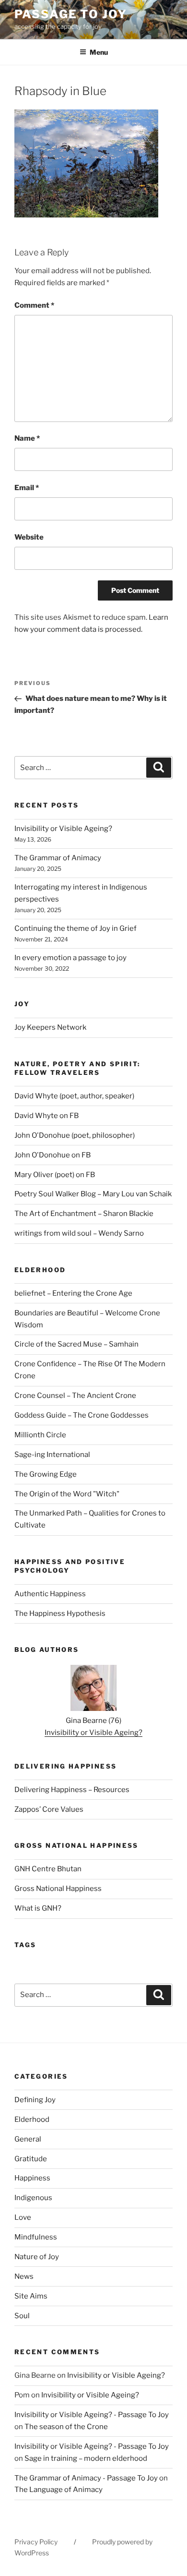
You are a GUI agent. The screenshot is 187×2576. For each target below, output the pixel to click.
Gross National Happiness (58, 1889)
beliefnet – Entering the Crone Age (73, 1293)
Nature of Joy (37, 2257)
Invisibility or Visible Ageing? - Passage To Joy (92, 2415)
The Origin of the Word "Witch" (67, 1494)
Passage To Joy (71, 14)
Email (27, 488)
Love (23, 2217)
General (28, 2139)
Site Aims (31, 2296)
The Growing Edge (46, 1474)
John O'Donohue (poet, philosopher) (75, 1135)
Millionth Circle (40, 1435)
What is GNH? (38, 1908)
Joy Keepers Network (50, 1027)
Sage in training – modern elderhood (86, 2458)
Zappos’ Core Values (49, 1809)
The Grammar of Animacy (58, 858)
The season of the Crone (66, 2427)
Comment (34, 305)
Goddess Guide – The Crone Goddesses (82, 1415)
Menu (99, 52)
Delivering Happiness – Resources (72, 1790)
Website (29, 537)
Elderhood (32, 2119)
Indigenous (33, 2198)
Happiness (32, 2178)
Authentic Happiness (50, 1594)
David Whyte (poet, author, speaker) (74, 1096)
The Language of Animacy (58, 2490)
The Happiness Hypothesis (60, 1613)
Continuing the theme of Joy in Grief (76, 928)
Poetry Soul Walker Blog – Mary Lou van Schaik (93, 1194)
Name (27, 438)
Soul (22, 2316)
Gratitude (31, 2159)
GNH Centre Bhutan (48, 1869)
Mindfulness (36, 2237)
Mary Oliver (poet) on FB (55, 1175)
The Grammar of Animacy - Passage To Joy (86, 2478)
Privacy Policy (36, 2542)
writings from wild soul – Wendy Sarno (79, 1233)
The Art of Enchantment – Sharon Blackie (84, 1214)
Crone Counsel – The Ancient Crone (75, 1396)
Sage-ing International (52, 1455)
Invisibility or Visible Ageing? (63, 829)
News (24, 2276)
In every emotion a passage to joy (70, 958)
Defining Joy (35, 2100)
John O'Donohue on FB (53, 1155)
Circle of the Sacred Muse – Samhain (76, 1344)
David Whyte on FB (47, 1116)
